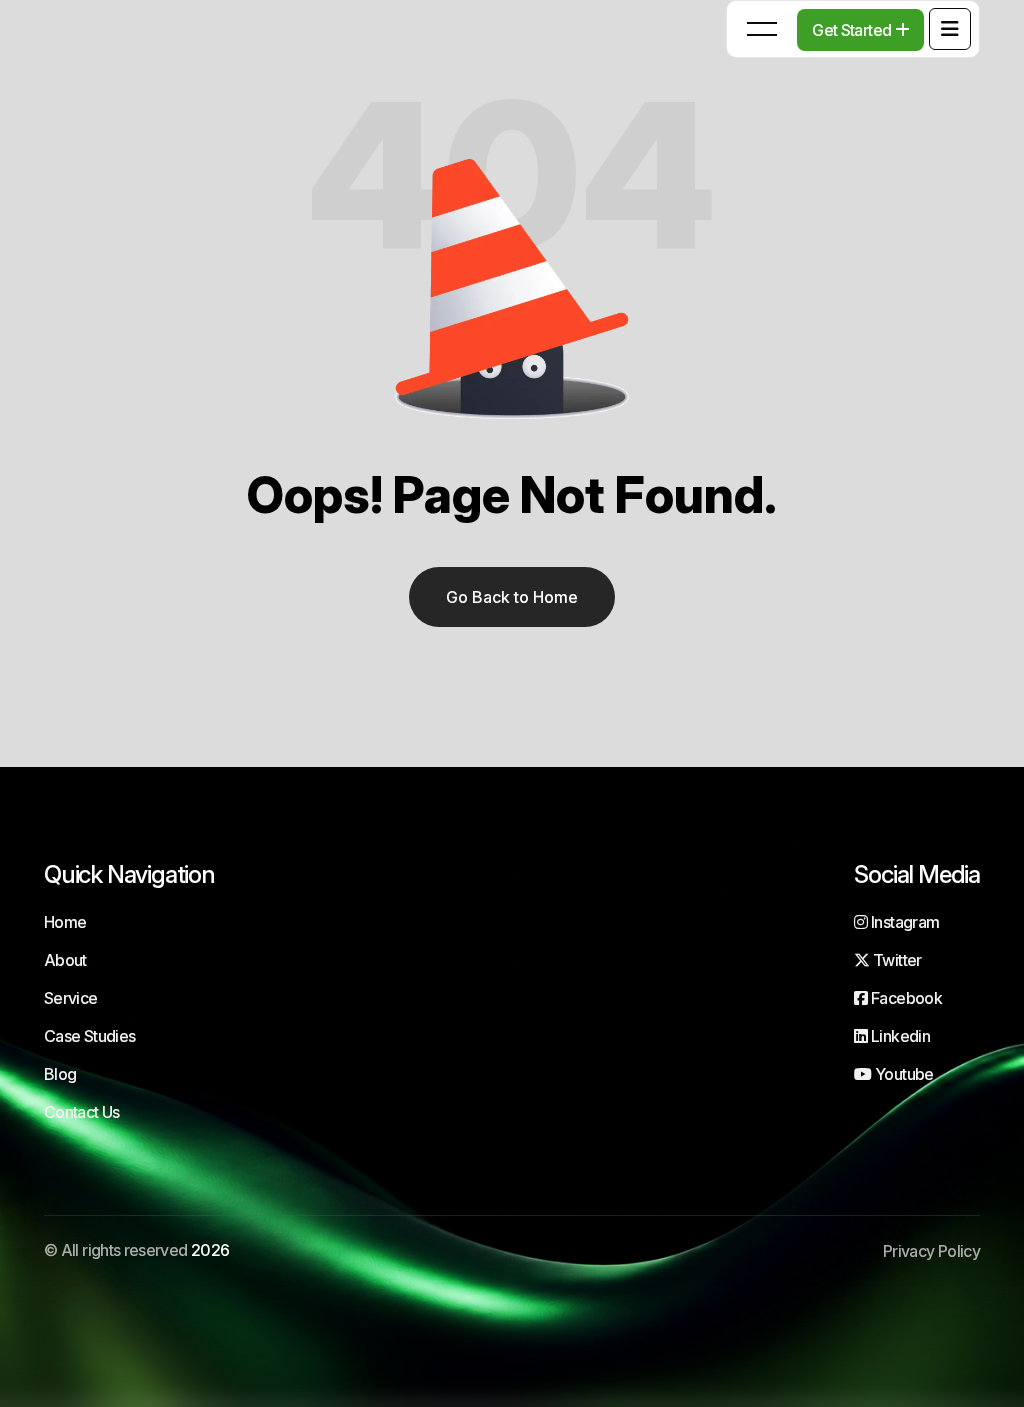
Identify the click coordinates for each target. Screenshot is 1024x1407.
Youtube (902, 1074)
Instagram (903, 922)
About (65, 960)
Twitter (895, 960)
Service (71, 998)
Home (65, 922)
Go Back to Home (512, 597)
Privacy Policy (931, 1251)
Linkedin (899, 1036)
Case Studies (89, 1036)
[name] (950, 29)
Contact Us (82, 1112)
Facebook (905, 998)
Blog (60, 1074)
